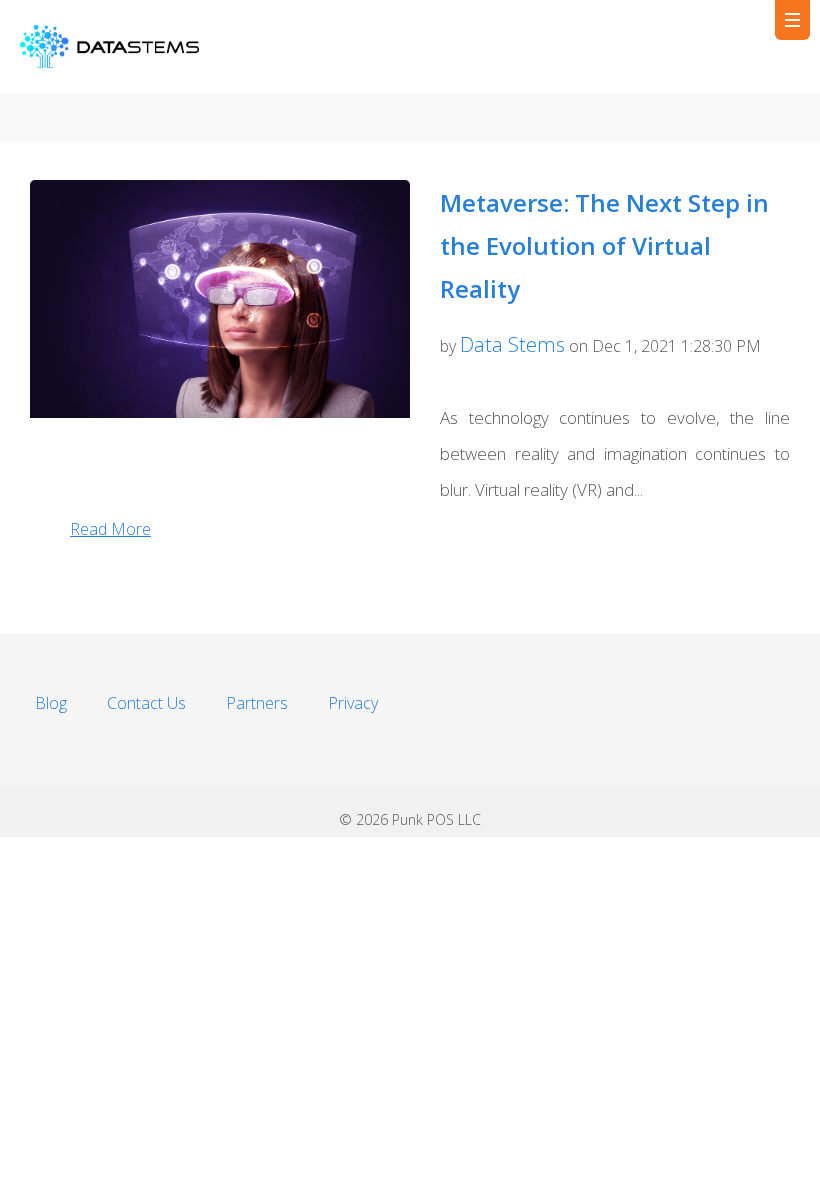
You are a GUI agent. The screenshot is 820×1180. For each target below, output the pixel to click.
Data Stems (512, 344)
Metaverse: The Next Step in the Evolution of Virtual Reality (604, 245)
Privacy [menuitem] (353, 703)
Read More (110, 529)
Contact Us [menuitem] (146, 703)
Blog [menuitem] (51, 703)
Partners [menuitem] (257, 703)
